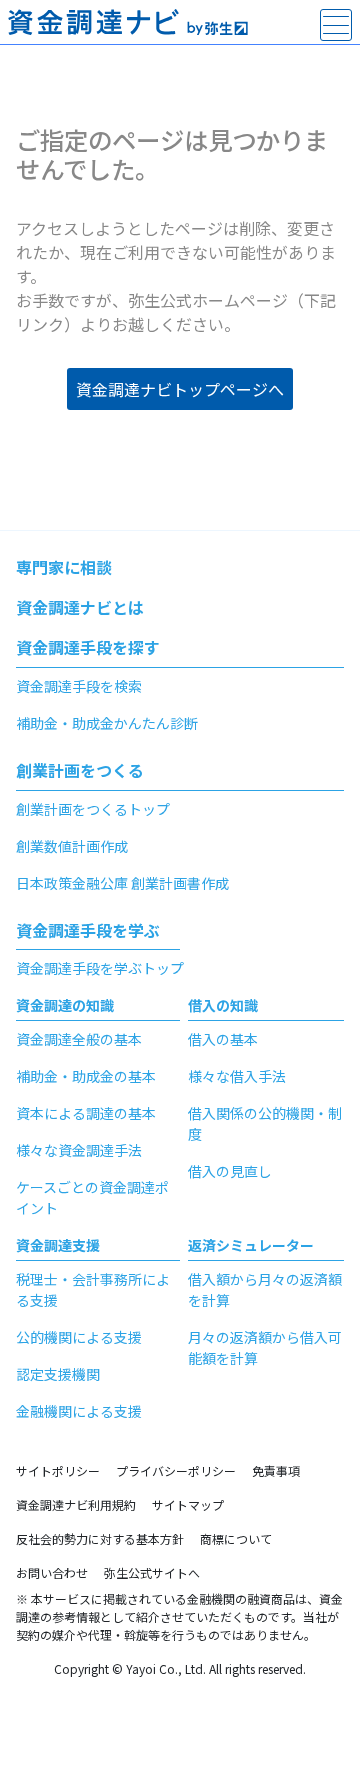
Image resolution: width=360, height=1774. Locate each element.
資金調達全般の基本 (79, 1039)
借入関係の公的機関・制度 (265, 1123)
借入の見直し (230, 1171)
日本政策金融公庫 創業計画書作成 (122, 883)
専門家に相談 (64, 567)
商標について (236, 1538)
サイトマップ (188, 1504)
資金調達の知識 (65, 1005)
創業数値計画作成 (72, 846)
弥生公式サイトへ (152, 1572)
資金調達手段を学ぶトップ (100, 968)
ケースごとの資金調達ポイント (92, 1197)
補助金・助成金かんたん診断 (107, 723)
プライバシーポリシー (176, 1470)
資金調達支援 (58, 1245)
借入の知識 (223, 1005)
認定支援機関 (58, 1374)
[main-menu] (336, 25)
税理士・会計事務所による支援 (93, 1289)
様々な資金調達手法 (79, 1150)
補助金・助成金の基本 (86, 1076)
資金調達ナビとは (80, 607)
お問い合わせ (52, 1572)
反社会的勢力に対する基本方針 (100, 1538)
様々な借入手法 (237, 1076)
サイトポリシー (58, 1470)
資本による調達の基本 (86, 1113)
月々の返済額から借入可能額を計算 (265, 1347)
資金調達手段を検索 (79, 686)
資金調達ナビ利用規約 (76, 1504)
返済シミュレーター (251, 1245)
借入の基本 (223, 1039)
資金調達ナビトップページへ (180, 389)
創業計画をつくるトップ (93, 809)
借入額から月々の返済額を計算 (265, 1289)
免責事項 (276, 1470)
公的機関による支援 (79, 1337)
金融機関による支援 (79, 1411)
